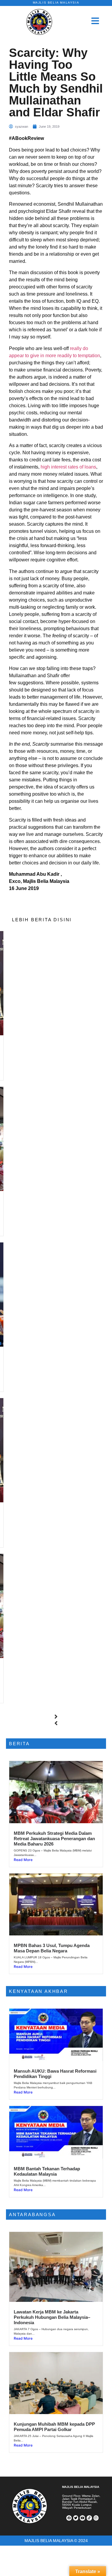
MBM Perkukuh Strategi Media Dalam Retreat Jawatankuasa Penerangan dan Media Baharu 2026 (54, 1839)
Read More (23, 1860)
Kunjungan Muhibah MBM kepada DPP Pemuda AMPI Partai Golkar (54, 2427)
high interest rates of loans (68, 467)
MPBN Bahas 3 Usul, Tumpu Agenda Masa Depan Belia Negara (52, 1948)
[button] (56, 1717)
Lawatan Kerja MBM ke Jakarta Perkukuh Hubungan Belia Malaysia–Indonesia (52, 2317)
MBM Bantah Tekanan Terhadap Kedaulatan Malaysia (47, 2171)
